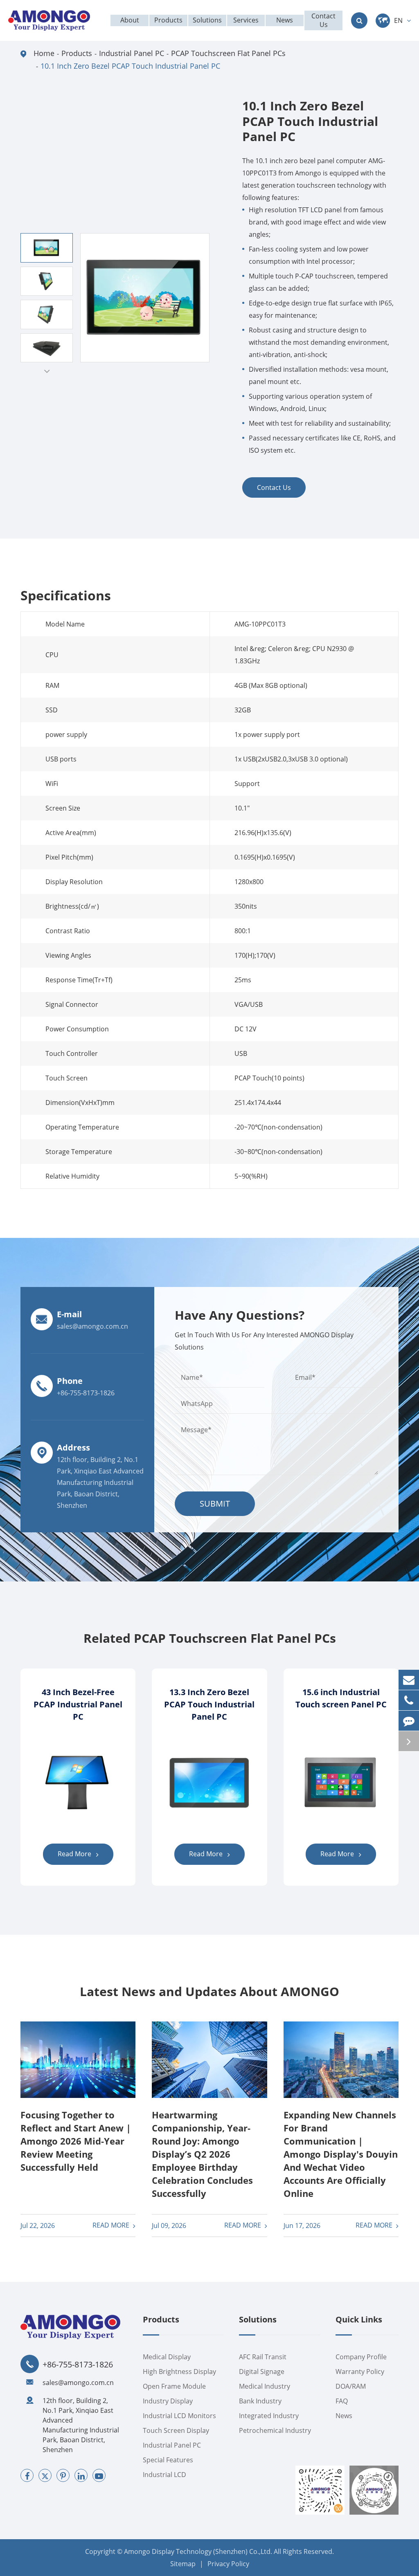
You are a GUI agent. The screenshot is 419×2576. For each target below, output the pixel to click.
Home (44, 53)
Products (77, 53)
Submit (215, 1504)
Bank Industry (260, 2401)
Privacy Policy (228, 2564)
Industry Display (168, 2401)
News (344, 2416)
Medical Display (167, 2357)
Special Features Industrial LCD (168, 2467)
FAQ (342, 2401)
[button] (47, 371)
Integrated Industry (269, 2416)
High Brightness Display (179, 2372)
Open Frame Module (174, 2386)
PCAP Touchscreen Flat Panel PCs (228, 53)
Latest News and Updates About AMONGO (209, 1992)
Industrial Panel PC (132, 53)
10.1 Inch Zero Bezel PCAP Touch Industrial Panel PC (130, 66)
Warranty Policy (360, 2372)
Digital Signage (262, 2372)
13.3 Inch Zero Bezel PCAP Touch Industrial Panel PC (209, 1704)
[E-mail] (409, 1680)
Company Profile (361, 2357)
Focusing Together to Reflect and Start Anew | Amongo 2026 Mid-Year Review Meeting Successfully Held (76, 2141)
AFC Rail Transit (263, 2357)
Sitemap (183, 2564)
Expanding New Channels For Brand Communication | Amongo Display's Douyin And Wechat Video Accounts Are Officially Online (341, 2154)
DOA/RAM (351, 2386)
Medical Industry (265, 2386)
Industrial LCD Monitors (179, 2416)
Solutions (258, 2320)
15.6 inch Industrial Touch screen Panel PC (341, 1698)
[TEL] (409, 1700)
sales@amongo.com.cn (78, 2383)
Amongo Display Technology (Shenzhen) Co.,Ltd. (198, 2551)
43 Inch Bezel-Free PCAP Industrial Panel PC (78, 1704)
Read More (75, 1854)
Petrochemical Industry (275, 2430)
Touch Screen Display (176, 2430)
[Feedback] (409, 1721)
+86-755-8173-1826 (78, 2365)
